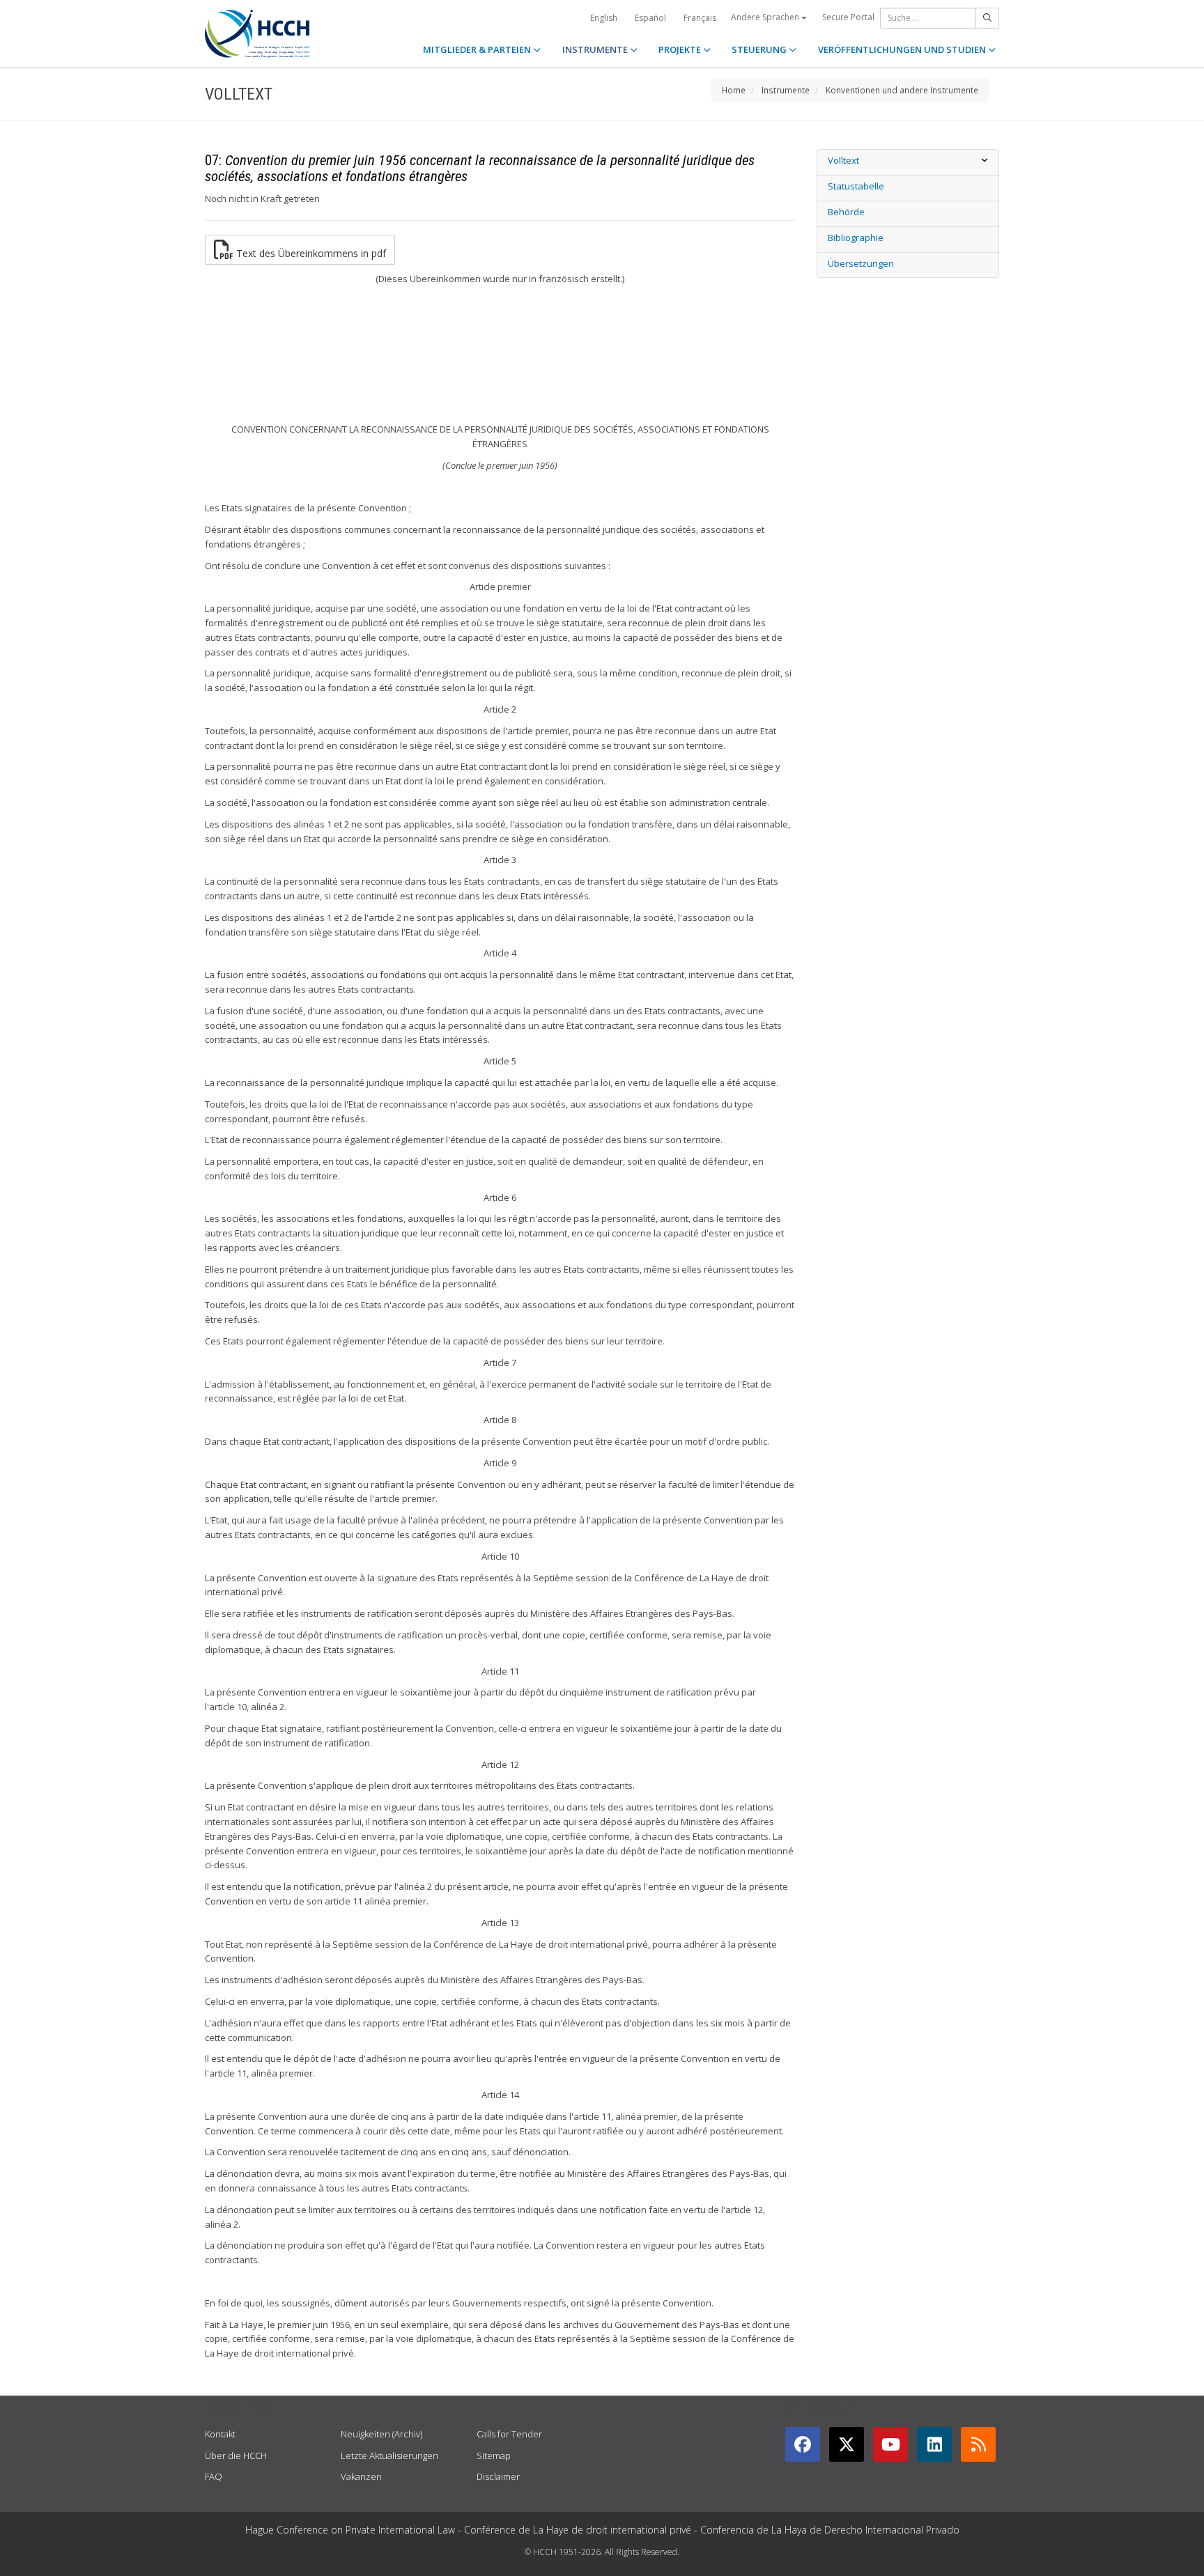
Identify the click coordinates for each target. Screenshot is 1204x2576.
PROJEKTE (681, 49)
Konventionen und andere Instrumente (902, 90)
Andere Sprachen (766, 17)
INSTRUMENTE (596, 49)
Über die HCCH (236, 2455)
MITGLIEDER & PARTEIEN (478, 49)
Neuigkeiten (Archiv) (381, 2434)
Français (700, 18)
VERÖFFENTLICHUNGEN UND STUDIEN (903, 49)
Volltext (843, 160)
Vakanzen (361, 2476)
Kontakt (220, 2434)
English (604, 18)
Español (650, 18)
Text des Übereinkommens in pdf (310, 253)
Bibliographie (856, 238)
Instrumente (786, 90)
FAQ (214, 2476)
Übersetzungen (861, 263)
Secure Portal (848, 17)
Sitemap (494, 2455)
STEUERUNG (760, 49)
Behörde (846, 212)
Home (734, 90)
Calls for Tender (509, 2434)
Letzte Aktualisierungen (389, 2455)
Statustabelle (856, 186)
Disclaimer (498, 2476)
